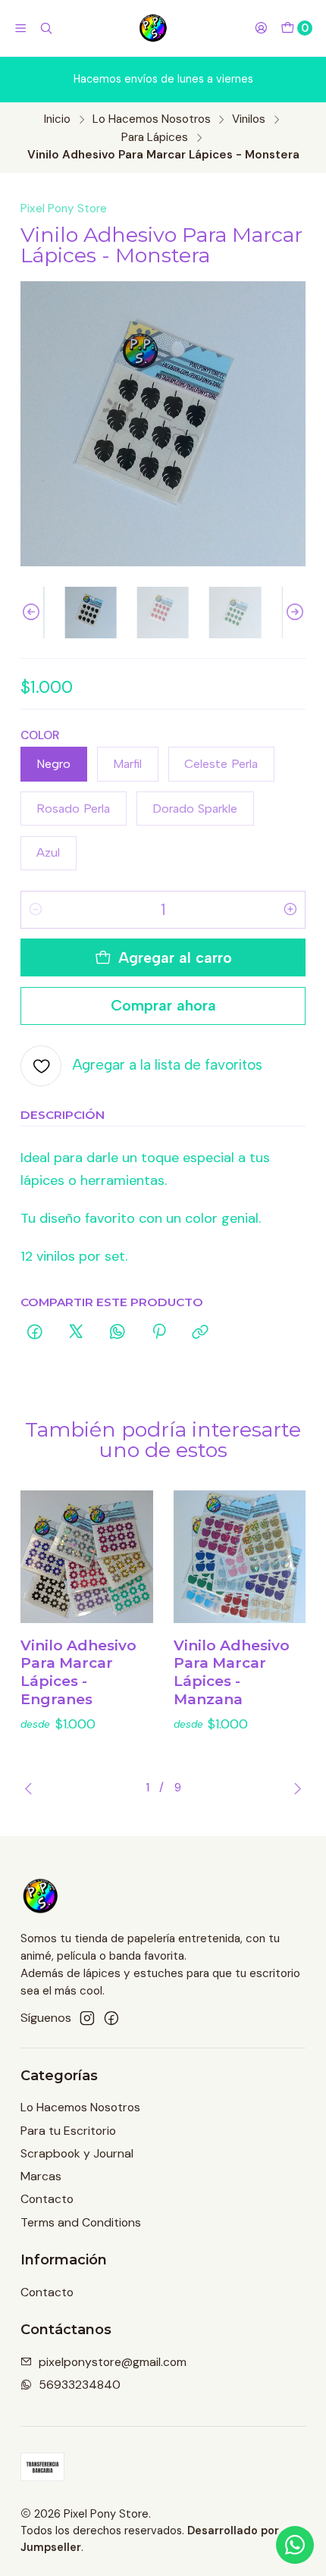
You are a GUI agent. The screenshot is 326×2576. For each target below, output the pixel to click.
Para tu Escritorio (68, 2131)
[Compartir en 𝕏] (76, 1333)
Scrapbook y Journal (77, 2153)
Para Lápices (155, 138)
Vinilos (249, 119)
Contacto (47, 2199)
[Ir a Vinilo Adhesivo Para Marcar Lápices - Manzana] (240, 1557)
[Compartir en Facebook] (35, 1333)
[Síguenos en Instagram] (87, 2018)
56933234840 (80, 2385)
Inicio (57, 119)
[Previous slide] (32, 613)
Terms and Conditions (81, 2222)
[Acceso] (261, 28)
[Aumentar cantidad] (290, 910)
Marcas (41, 2176)
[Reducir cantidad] (36, 910)
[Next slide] (294, 613)
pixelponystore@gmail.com (113, 2362)
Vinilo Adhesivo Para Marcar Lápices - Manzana (232, 1672)
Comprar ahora (163, 1005)
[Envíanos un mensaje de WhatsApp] (295, 2545)
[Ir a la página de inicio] (154, 28)
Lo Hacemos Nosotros (152, 119)
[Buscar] (47, 28)
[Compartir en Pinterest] (159, 1333)
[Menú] (21, 28)
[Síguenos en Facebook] (111, 2018)
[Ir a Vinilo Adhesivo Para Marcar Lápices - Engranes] (87, 1557)
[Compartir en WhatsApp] (118, 1333)
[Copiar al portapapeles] (201, 1333)
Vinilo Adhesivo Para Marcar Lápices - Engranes (78, 1672)
